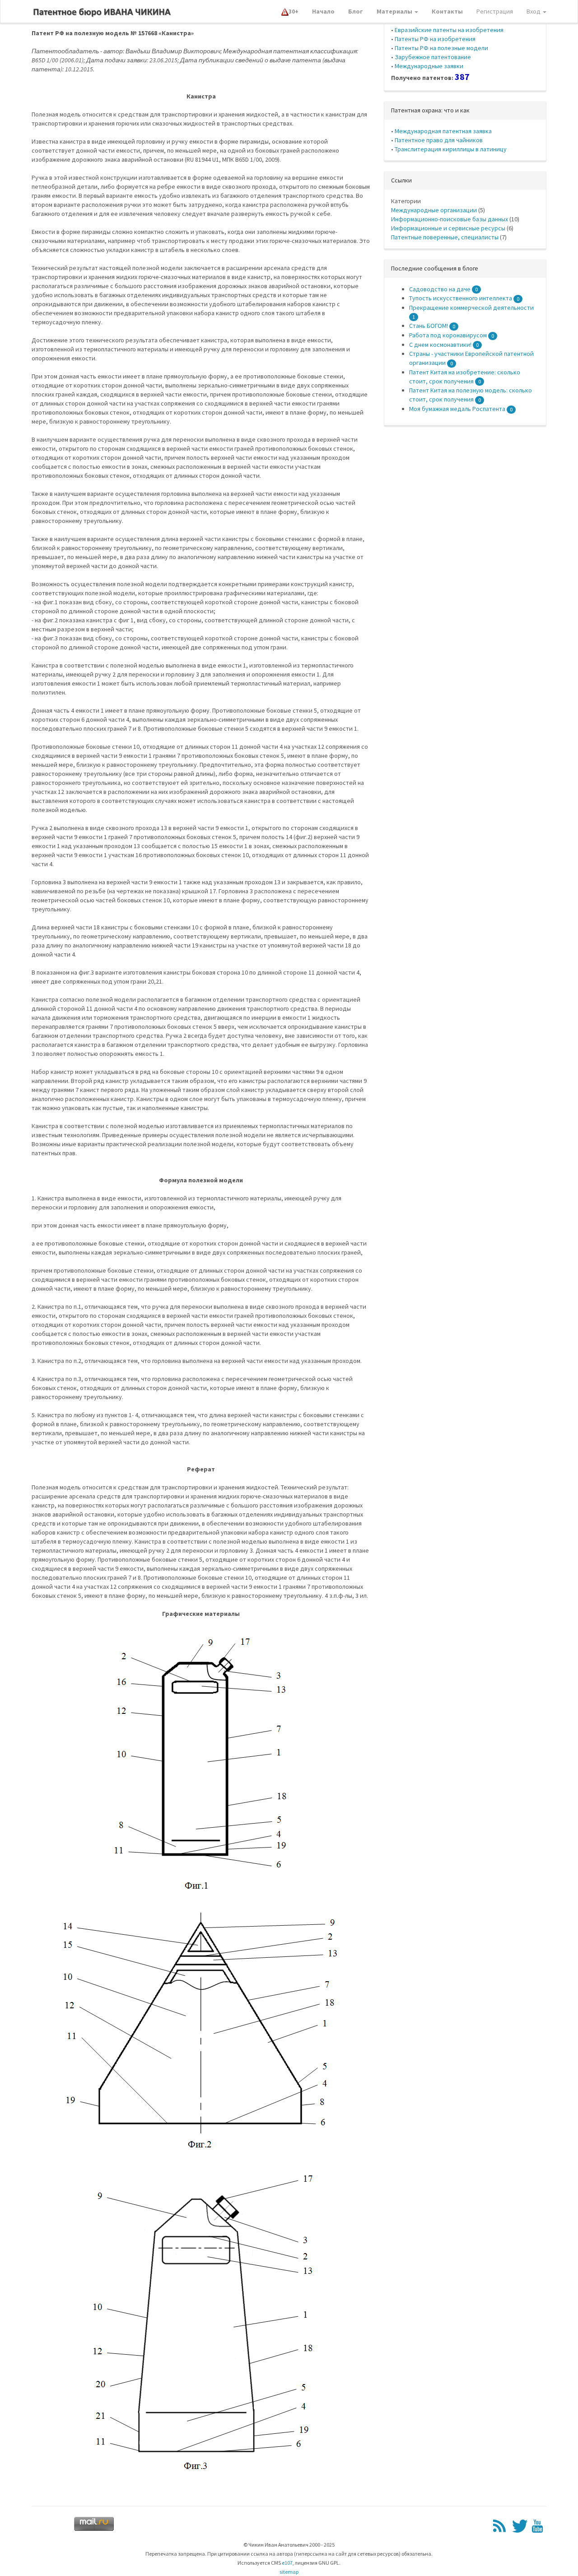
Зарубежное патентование (433, 57)
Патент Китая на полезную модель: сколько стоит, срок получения (471, 395)
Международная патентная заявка (443, 131)
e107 (287, 2563)
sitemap (289, 2572)
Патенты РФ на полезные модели (441, 48)
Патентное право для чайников (439, 140)
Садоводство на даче (443, 289)
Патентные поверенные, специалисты (445, 237)
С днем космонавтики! (444, 345)
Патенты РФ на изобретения (435, 39)
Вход (534, 11)
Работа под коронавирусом (452, 335)
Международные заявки (429, 66)
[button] (290, 11)
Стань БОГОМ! (432, 326)
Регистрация (495, 11)
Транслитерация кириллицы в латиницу (451, 149)
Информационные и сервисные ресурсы (448, 228)
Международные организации (434, 210)
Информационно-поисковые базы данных (450, 219)
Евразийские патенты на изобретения (449, 30)
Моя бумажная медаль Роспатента (461, 409)
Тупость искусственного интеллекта (464, 298)
